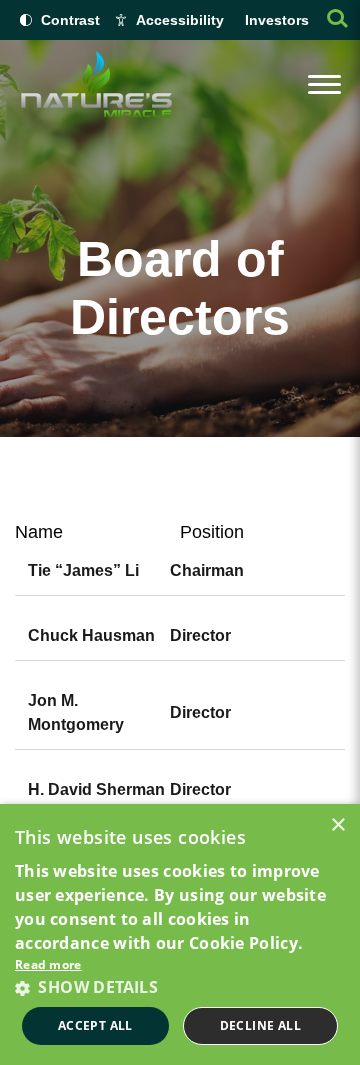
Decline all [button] (260, 1025)
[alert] (180, 934)
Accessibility (180, 20)
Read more (48, 964)
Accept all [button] (95, 1025)
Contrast (70, 20)
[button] (180, 987)
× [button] (337, 825)
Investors (277, 20)
